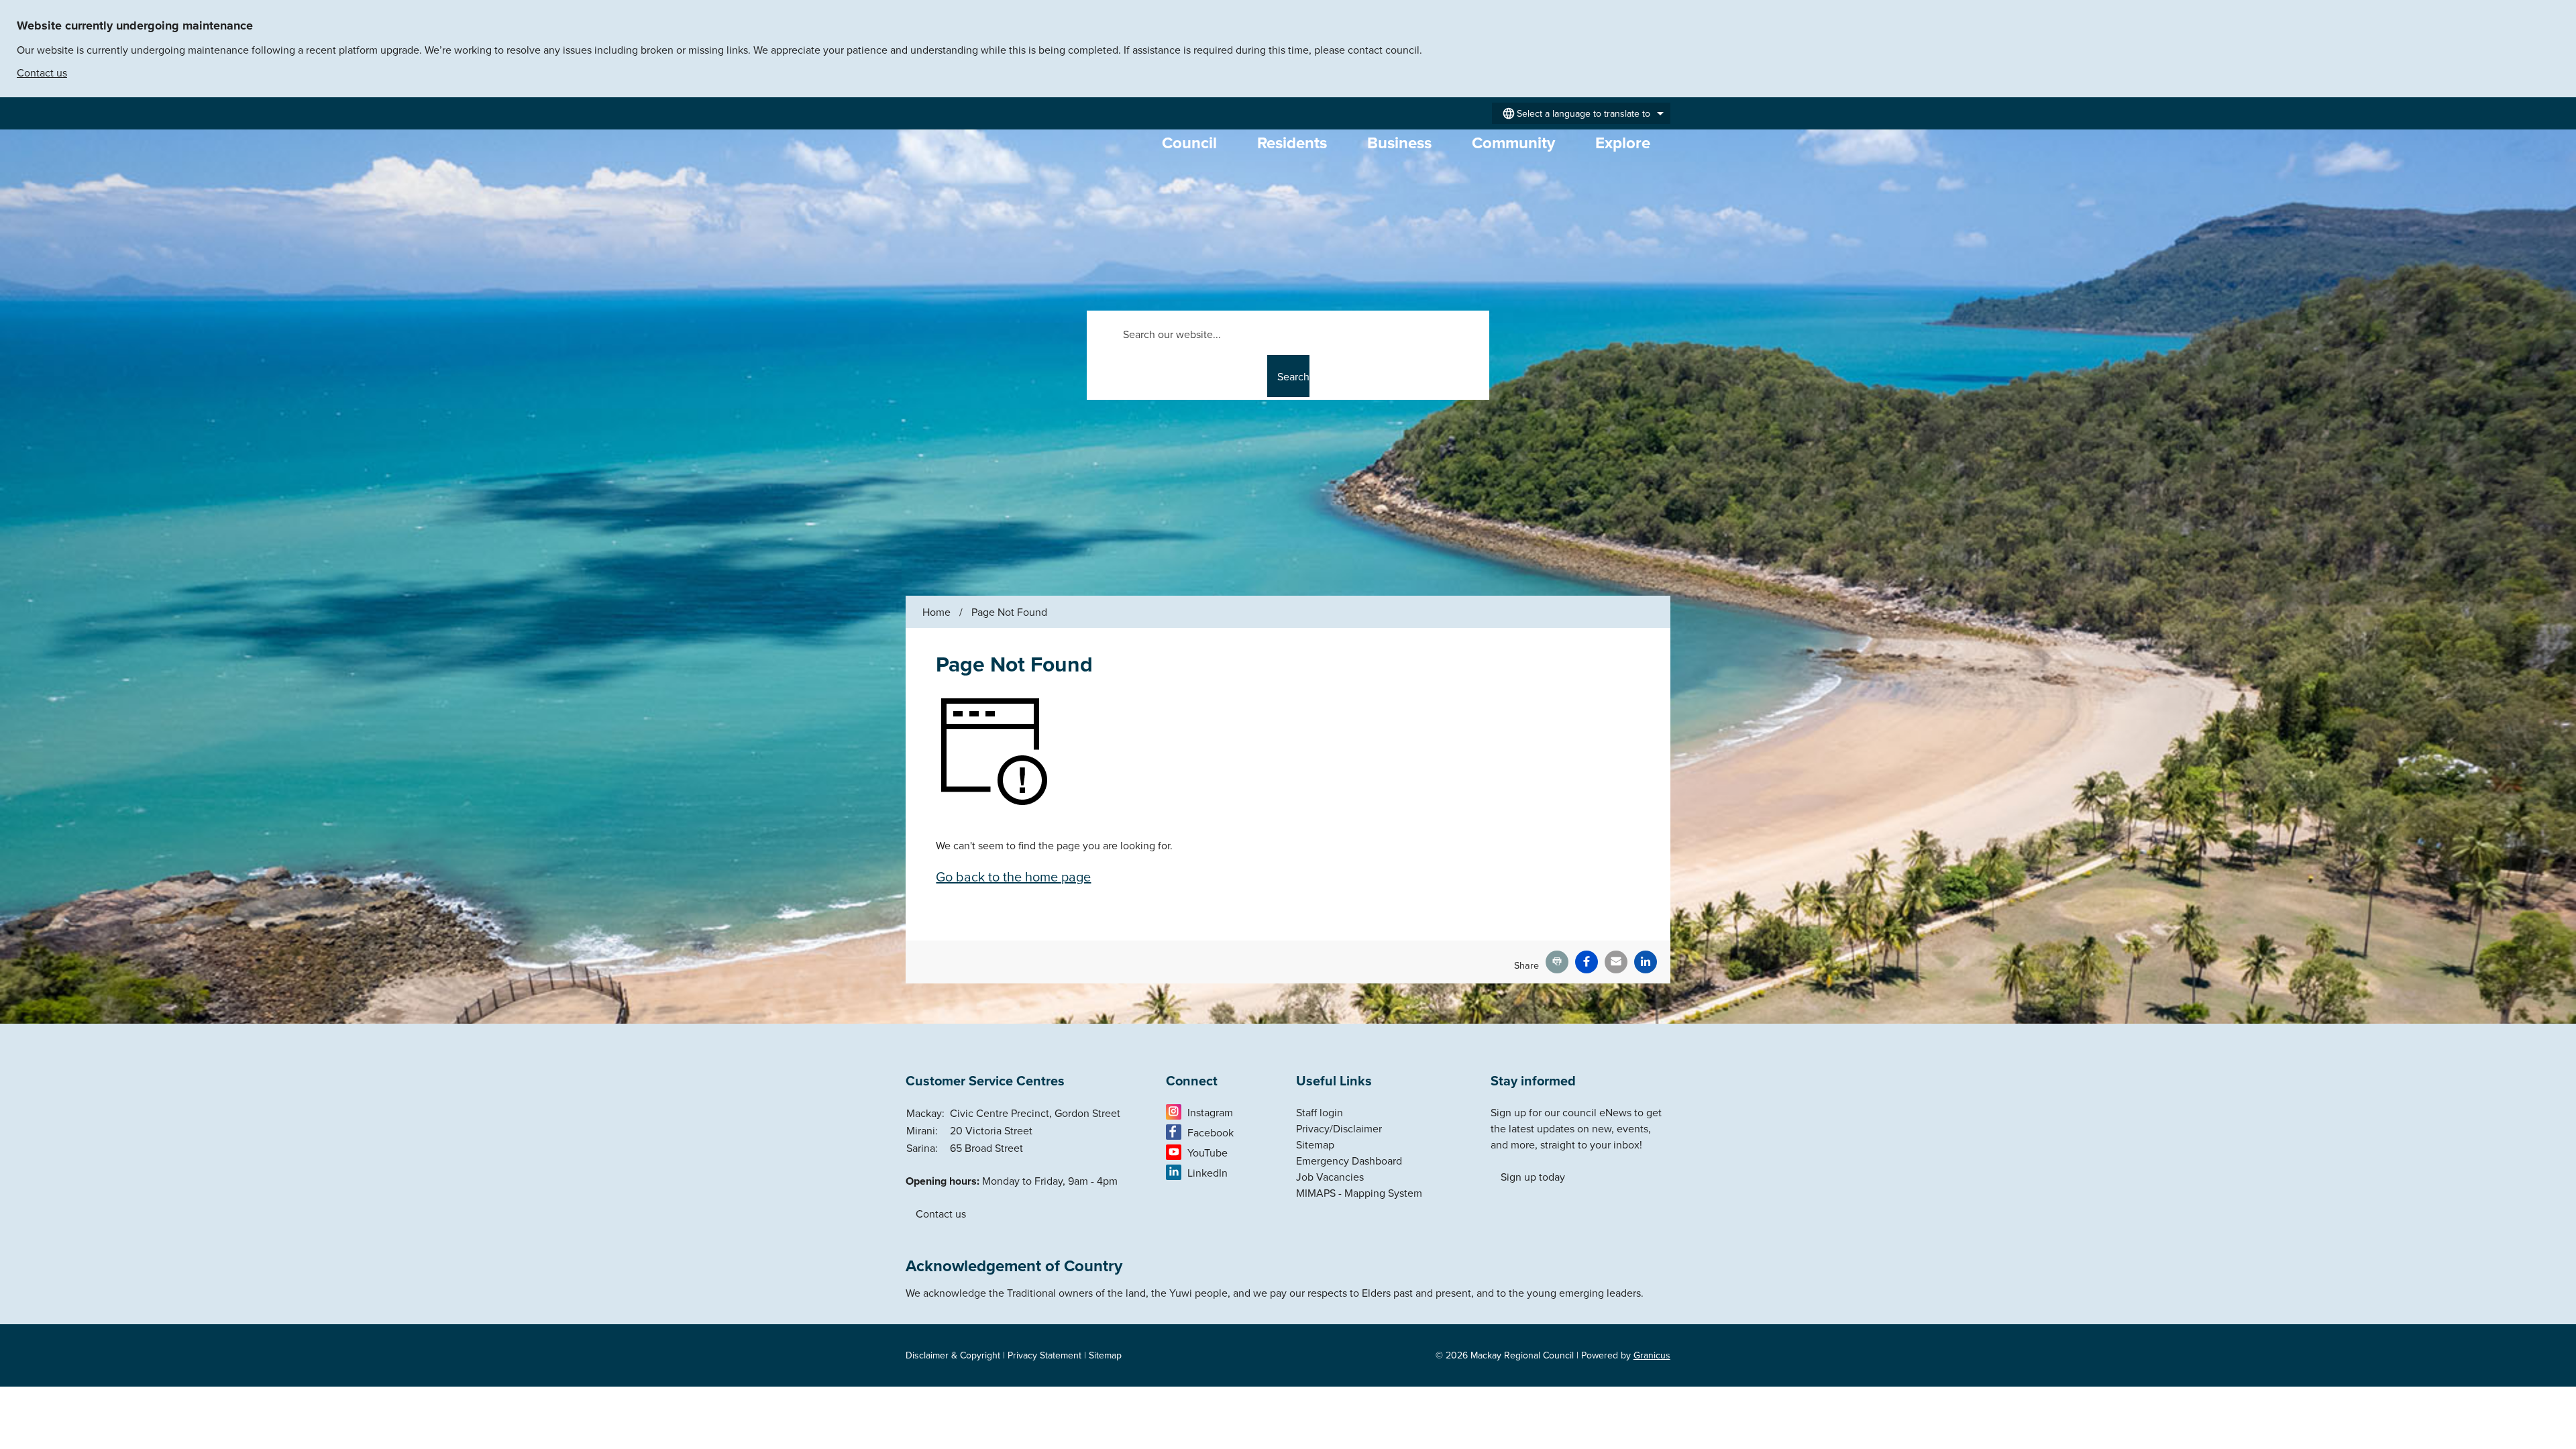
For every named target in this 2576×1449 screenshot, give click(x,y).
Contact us (42, 72)
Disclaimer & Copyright (953, 1355)
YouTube (1207, 1152)
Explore (1623, 143)
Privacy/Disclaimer (1339, 1128)
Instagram (1210, 1112)
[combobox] (1581, 113)
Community (1513, 143)
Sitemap (1315, 1144)
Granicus (1652, 1355)
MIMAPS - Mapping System (1359, 1193)
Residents (1292, 143)
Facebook (1211, 1132)
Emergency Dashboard (1349, 1161)
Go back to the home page (1013, 876)
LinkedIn (1207, 1173)
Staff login (1320, 1112)
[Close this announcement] (2560, 15)
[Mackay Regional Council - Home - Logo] (1019, 179)
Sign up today (1533, 1177)
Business (1399, 143)
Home (936, 612)
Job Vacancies (1330, 1177)
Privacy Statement (1044, 1355)
